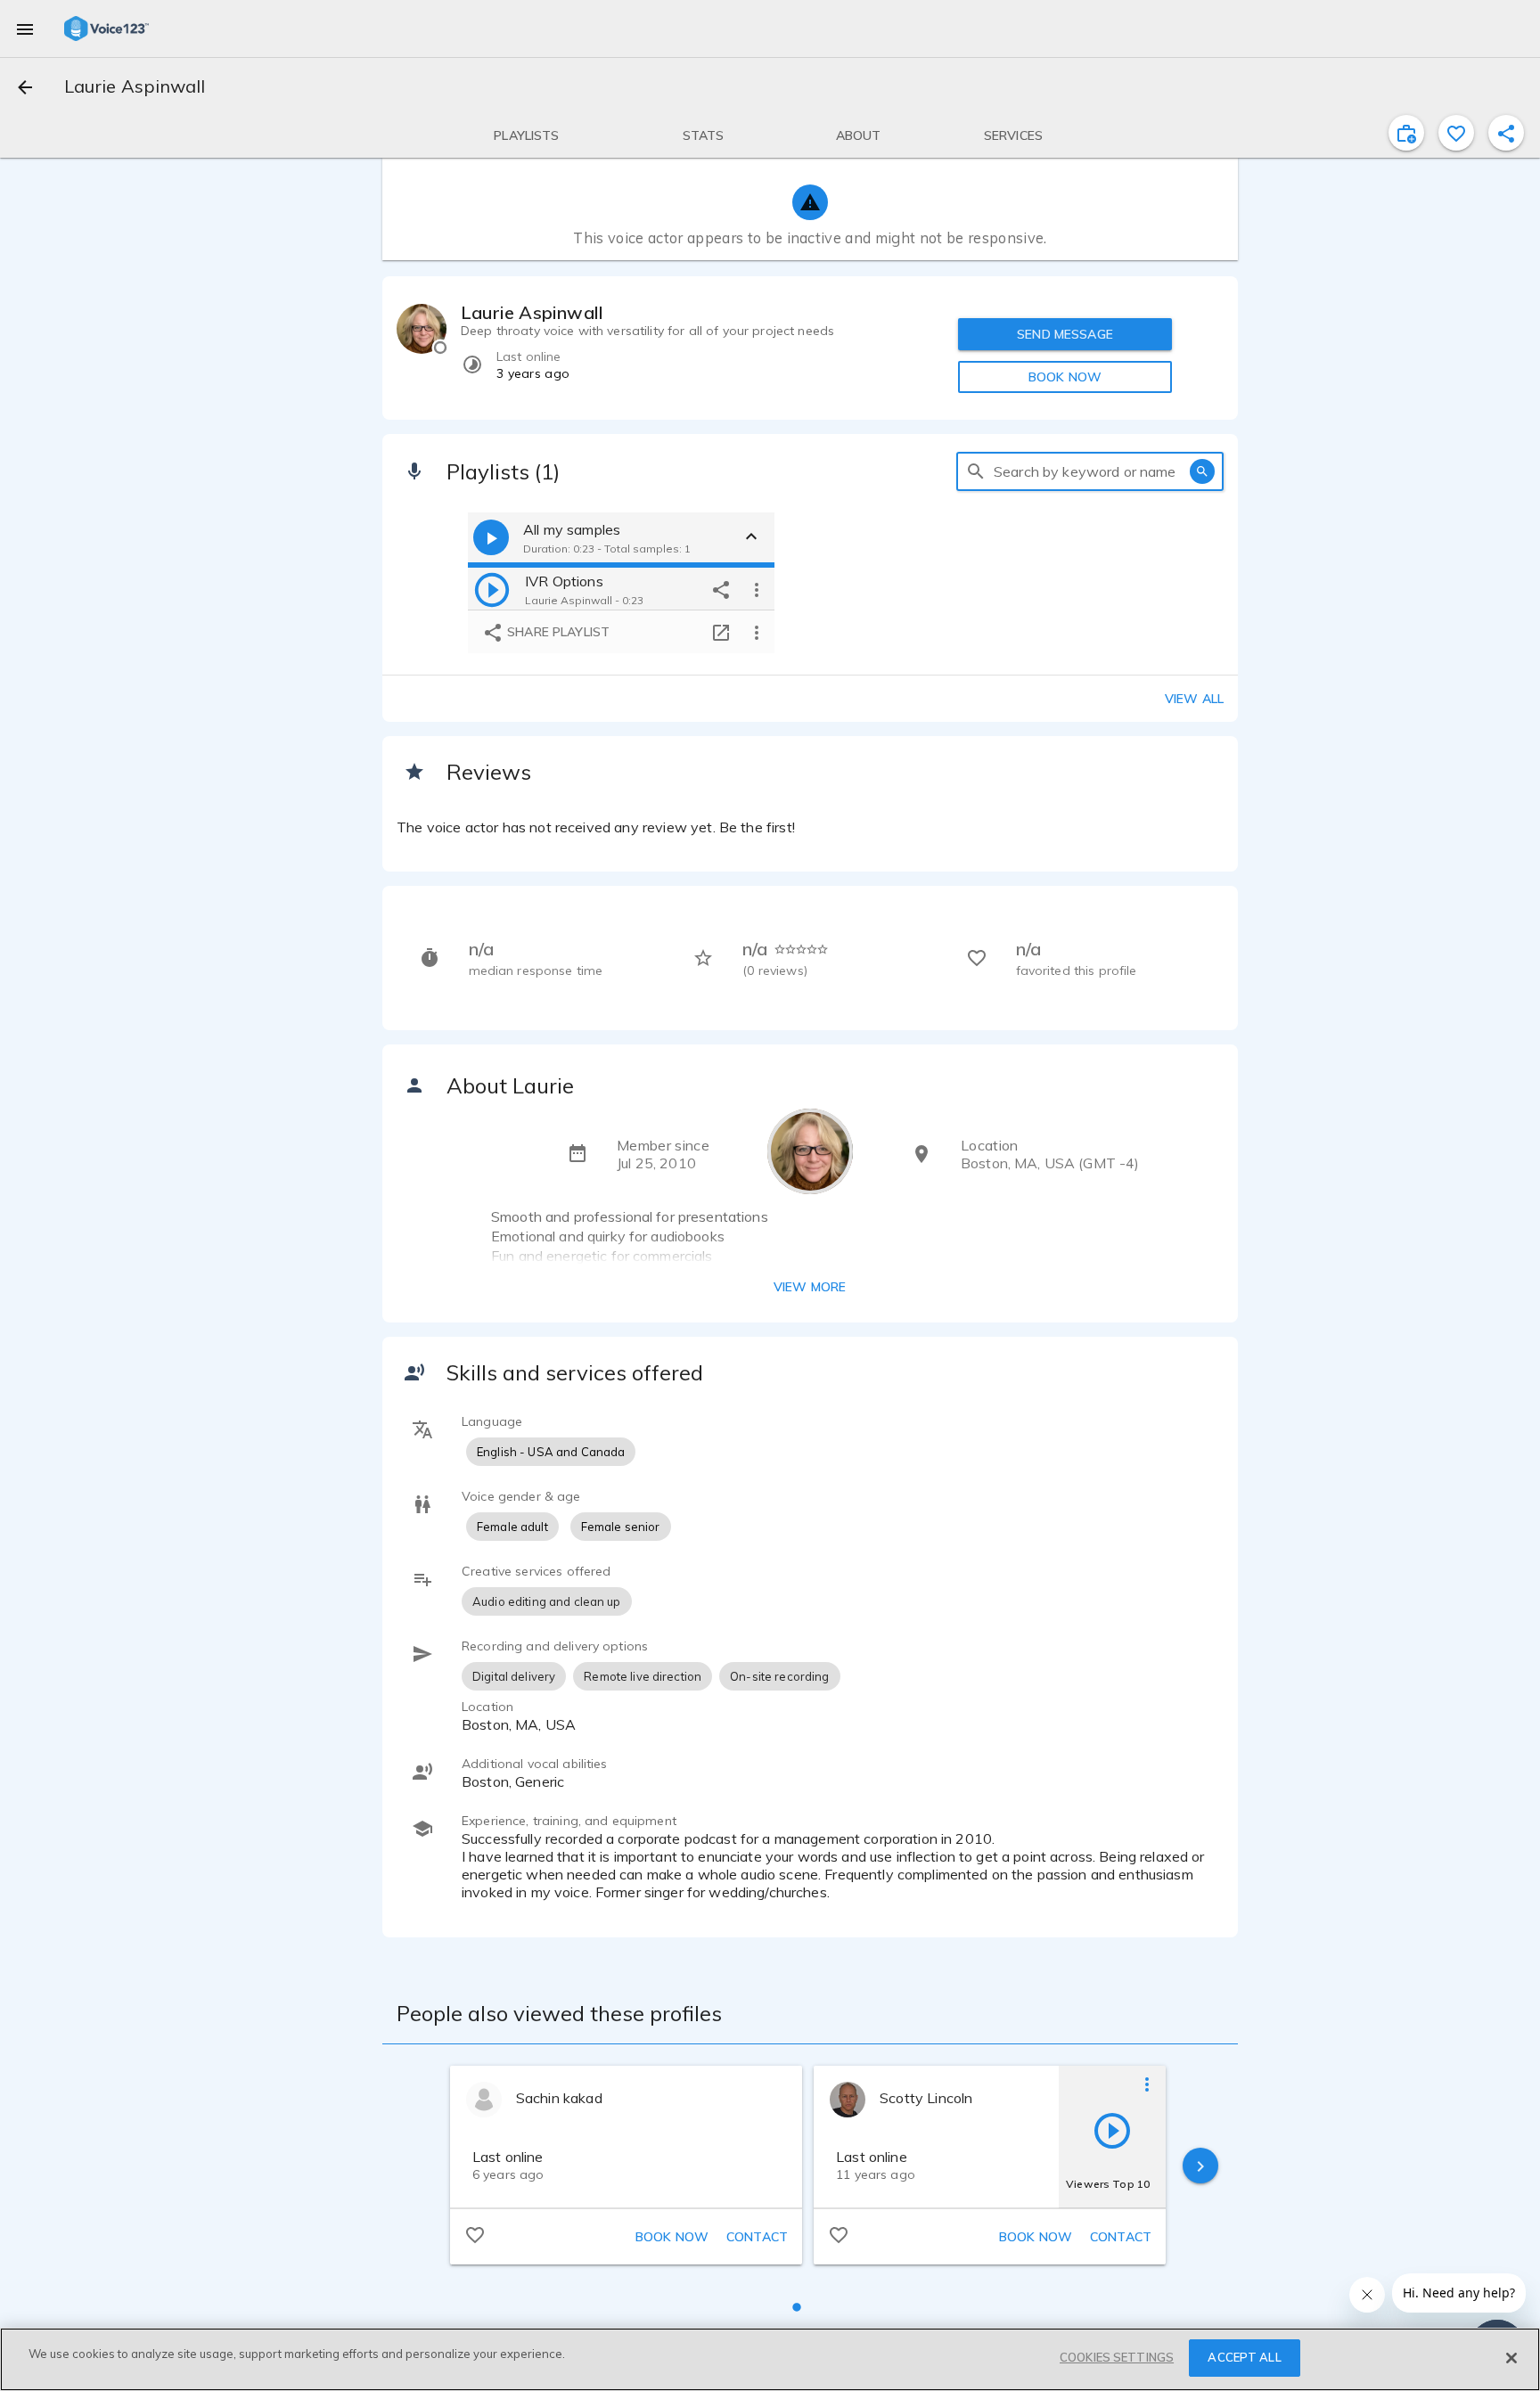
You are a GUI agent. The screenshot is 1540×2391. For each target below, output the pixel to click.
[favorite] (1456, 133)
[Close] (1511, 2358)
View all (1194, 699)
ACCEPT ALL (1244, 2357)
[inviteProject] (1406, 133)
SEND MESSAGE (1065, 334)
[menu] (25, 29)
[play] (492, 589)
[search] (976, 471)
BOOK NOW (1065, 377)
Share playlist (557, 632)
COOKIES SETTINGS (1117, 2357)
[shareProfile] (1506, 133)
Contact (757, 2237)
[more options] (757, 589)
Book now (672, 2237)
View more (810, 1287)
